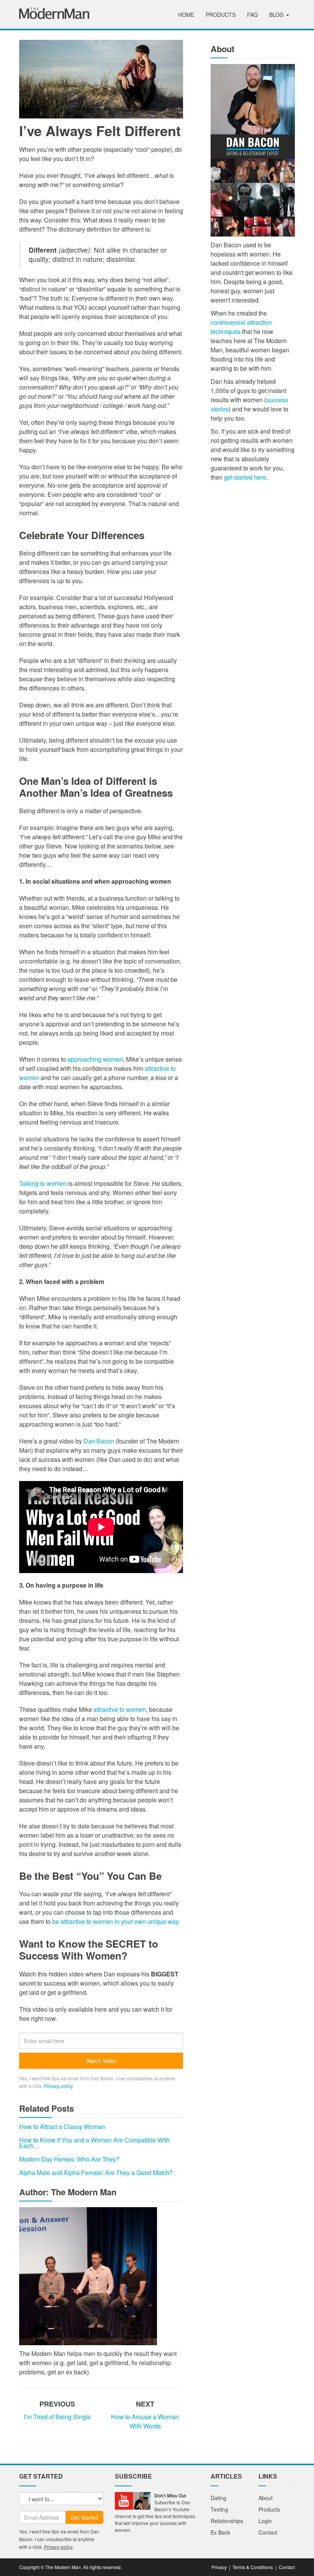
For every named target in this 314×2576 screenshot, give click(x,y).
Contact (268, 2532)
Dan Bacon (99, 1441)
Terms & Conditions (253, 2567)
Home (186, 15)
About (266, 2498)
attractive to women (120, 1709)
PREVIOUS (57, 2404)
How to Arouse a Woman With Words (145, 2421)
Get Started (84, 2517)
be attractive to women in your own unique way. (116, 1921)
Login (265, 2521)
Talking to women (43, 1183)
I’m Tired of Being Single (57, 2417)
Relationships (227, 2521)
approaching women (95, 1059)
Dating (218, 2498)
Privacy (219, 2567)
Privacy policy (58, 2086)
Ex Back (220, 2532)
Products (221, 15)
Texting (219, 2509)
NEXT (145, 2404)
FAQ (252, 15)
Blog (277, 15)
